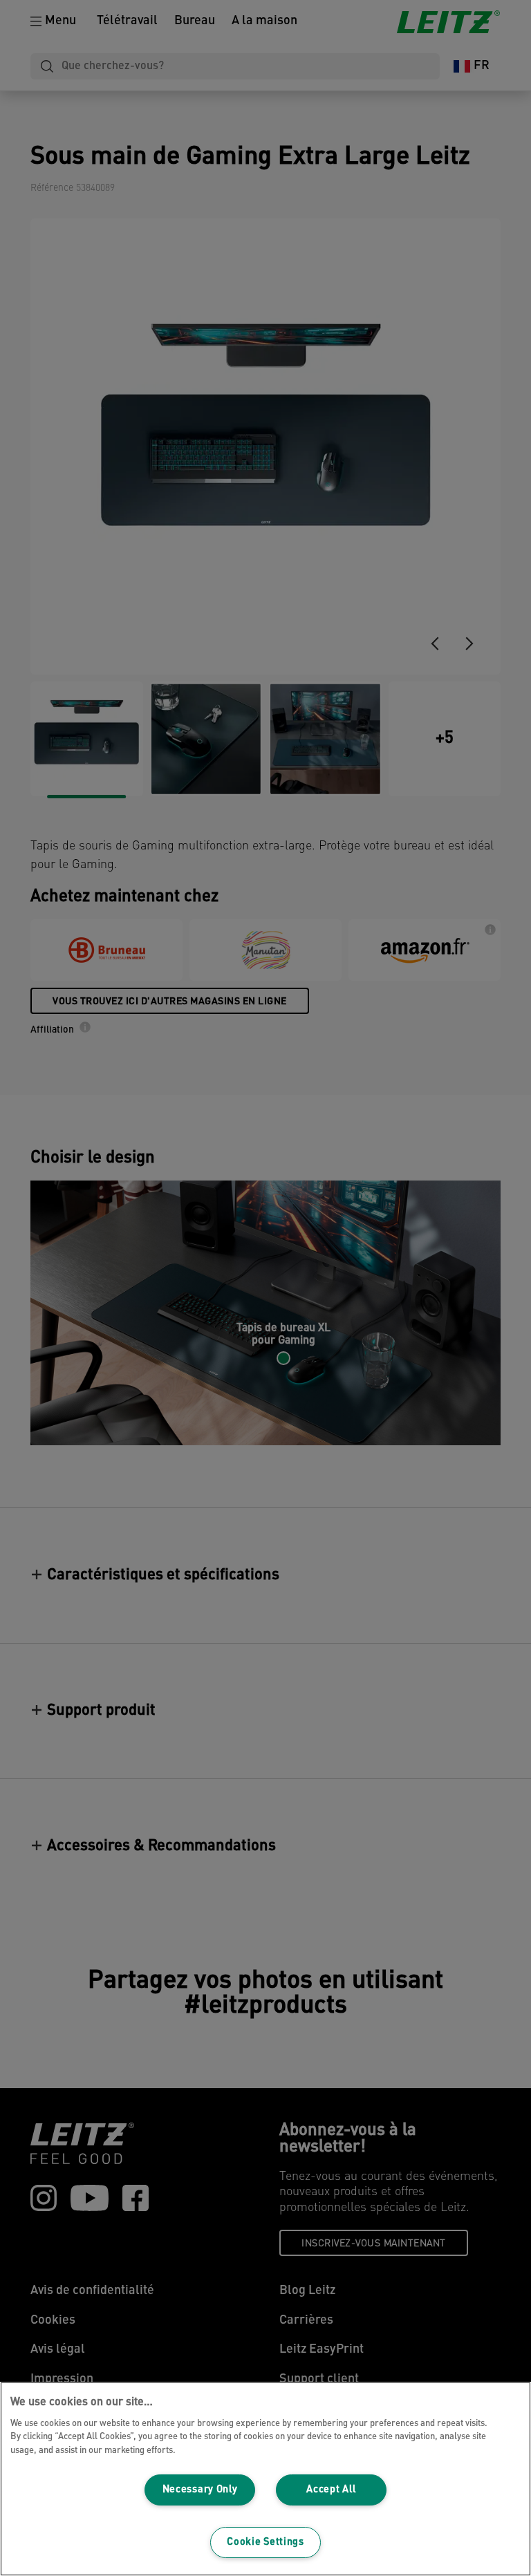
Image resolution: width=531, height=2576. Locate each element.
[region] (265, 2479)
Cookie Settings (265, 2542)
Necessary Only (200, 2490)
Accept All (331, 2490)
